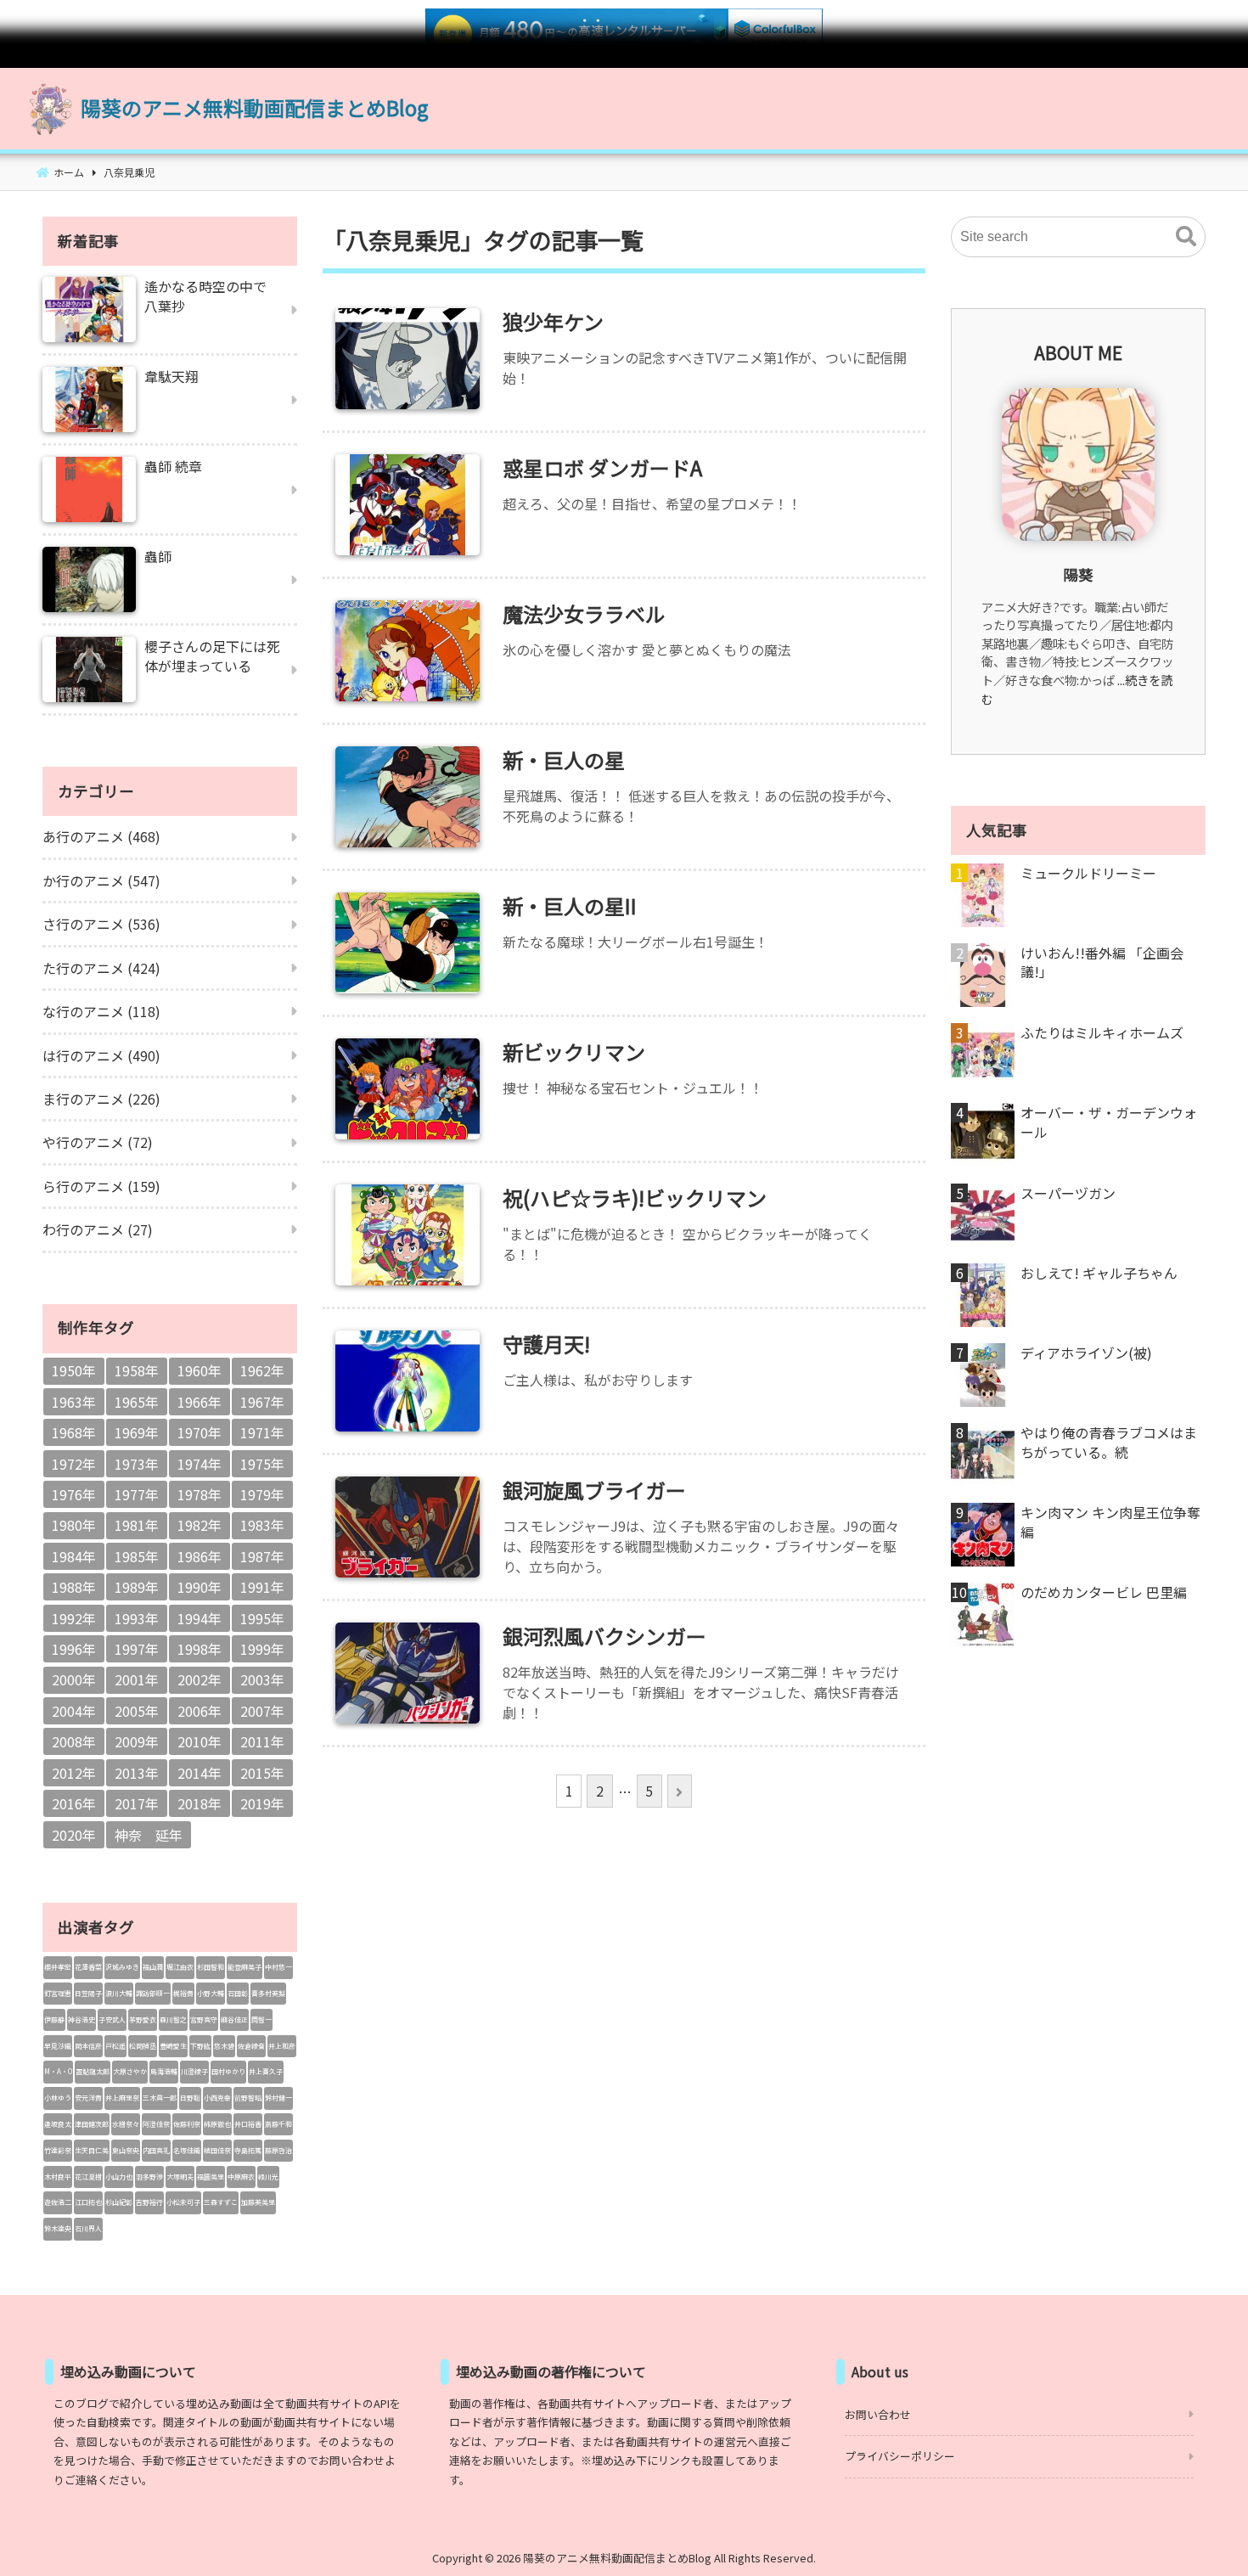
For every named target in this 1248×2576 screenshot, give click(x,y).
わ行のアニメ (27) (98, 1229)
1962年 (262, 1370)
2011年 (262, 1741)
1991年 (262, 1587)
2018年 (200, 1803)
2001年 (137, 1679)
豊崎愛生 (173, 2046)
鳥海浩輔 (164, 2071)
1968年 (74, 1432)
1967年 (262, 1402)
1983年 (262, 1525)
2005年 (137, 1711)
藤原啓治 (278, 2150)
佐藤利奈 (187, 2124)
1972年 (74, 1464)
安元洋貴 (88, 2098)
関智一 (261, 2019)
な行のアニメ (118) (101, 1011)
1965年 (137, 1402)
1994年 (200, 1618)
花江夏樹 (88, 2177)
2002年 (200, 1679)
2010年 (200, 1741)
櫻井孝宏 (58, 1967)
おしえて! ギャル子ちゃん (1099, 1273)
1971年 (262, 1432)
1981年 (137, 1525)
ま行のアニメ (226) (101, 1099)
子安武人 (112, 2019)
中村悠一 (278, 1967)
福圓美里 (211, 2177)
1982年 (200, 1525)
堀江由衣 (180, 1967)
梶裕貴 (183, 1993)
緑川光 (268, 2177)
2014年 (200, 1773)
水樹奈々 (126, 2124)
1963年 (74, 1402)
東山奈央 (126, 2150)
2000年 (74, 1679)
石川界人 (88, 2228)
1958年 (137, 1370)
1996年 (74, 1649)
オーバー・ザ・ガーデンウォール (1109, 1122)
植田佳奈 (217, 2150)
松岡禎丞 (143, 2046)
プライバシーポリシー (900, 2456)
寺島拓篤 (248, 2150)
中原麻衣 (241, 2177)
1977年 (137, 1494)
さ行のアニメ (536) (101, 924)
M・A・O (58, 2071)
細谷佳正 (234, 2019)
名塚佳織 (187, 2150)
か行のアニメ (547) (101, 880)
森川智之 (173, 2019)
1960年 (200, 1370)
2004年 (74, 1711)
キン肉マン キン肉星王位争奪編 (1110, 1522)
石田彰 (238, 1993)
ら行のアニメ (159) (101, 1186)
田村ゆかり (228, 2071)
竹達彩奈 (58, 2150)
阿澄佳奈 (156, 2124)
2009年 (137, 1741)
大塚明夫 (180, 2177)
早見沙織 (58, 2046)
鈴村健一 (278, 2098)
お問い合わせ (878, 2414)
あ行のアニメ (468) (101, 836)
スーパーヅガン (1068, 1193)
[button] (1186, 237)
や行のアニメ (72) (98, 1142)
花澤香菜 (88, 1967)
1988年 (74, 1587)
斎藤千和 (278, 2124)
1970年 (200, 1432)
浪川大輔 (119, 1993)
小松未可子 (183, 2202)
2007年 (262, 1711)
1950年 (74, 1370)
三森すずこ (221, 2202)
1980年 (74, 1525)
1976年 (74, 1494)
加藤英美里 (258, 2202)
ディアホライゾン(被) (1086, 1353)
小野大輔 (211, 1993)
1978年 (200, 1494)
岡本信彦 (88, 2046)
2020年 (74, 1835)
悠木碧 (224, 2046)
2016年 (74, 1803)
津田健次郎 (92, 2124)
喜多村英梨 (268, 1993)
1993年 (137, 1618)
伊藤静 (54, 2019)
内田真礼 (156, 2150)
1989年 (137, 1587)
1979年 (262, 1494)
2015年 (262, 1773)
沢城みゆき (122, 1967)
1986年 (200, 1556)
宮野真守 (204, 2019)
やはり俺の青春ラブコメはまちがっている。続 (1109, 1442)
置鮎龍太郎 (93, 2071)
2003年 (262, 1679)
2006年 (200, 1711)
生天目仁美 (92, 2150)
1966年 (200, 1402)
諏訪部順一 (153, 1993)
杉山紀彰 (119, 2202)
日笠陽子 (88, 1993)
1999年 (262, 1649)
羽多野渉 (149, 2177)
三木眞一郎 (160, 2098)
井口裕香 (248, 2124)
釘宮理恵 (58, 1993)
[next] (680, 1791)
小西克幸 (217, 2098)
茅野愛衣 (143, 2019)
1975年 (262, 1464)
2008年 (74, 1741)
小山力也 (119, 2177)
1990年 (200, 1587)
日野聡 (190, 2098)
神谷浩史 (82, 2019)
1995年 (262, 1618)
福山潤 (153, 1967)
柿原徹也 (217, 2124)
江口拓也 (88, 2202)
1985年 (137, 1556)
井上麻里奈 (122, 2098)
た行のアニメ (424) (101, 968)
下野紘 (200, 2046)
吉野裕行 (149, 2202)
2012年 (74, 1773)
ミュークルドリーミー (1088, 873)
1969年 (137, 1432)
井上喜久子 (266, 2071)
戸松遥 (115, 2046)
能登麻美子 (245, 1967)
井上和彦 (282, 2046)
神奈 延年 (149, 1835)
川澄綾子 (194, 2071)
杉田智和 (211, 1967)
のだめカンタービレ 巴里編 (1104, 1592)
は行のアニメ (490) (101, 1055)
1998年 (200, 1649)
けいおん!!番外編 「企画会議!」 (1102, 962)
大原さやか (130, 2071)
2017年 (137, 1803)
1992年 (74, 1618)
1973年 (137, 1464)
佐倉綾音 (251, 2046)
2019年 (262, 1803)
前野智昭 (248, 2098)
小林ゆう (58, 2098)
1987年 (262, 1556)
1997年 (137, 1649)
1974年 (200, 1464)
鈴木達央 (58, 2228)
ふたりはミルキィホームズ (1102, 1032)
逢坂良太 (58, 2124)
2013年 (137, 1773)
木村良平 (58, 2177)
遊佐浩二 (58, 2202)
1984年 (74, 1556)
